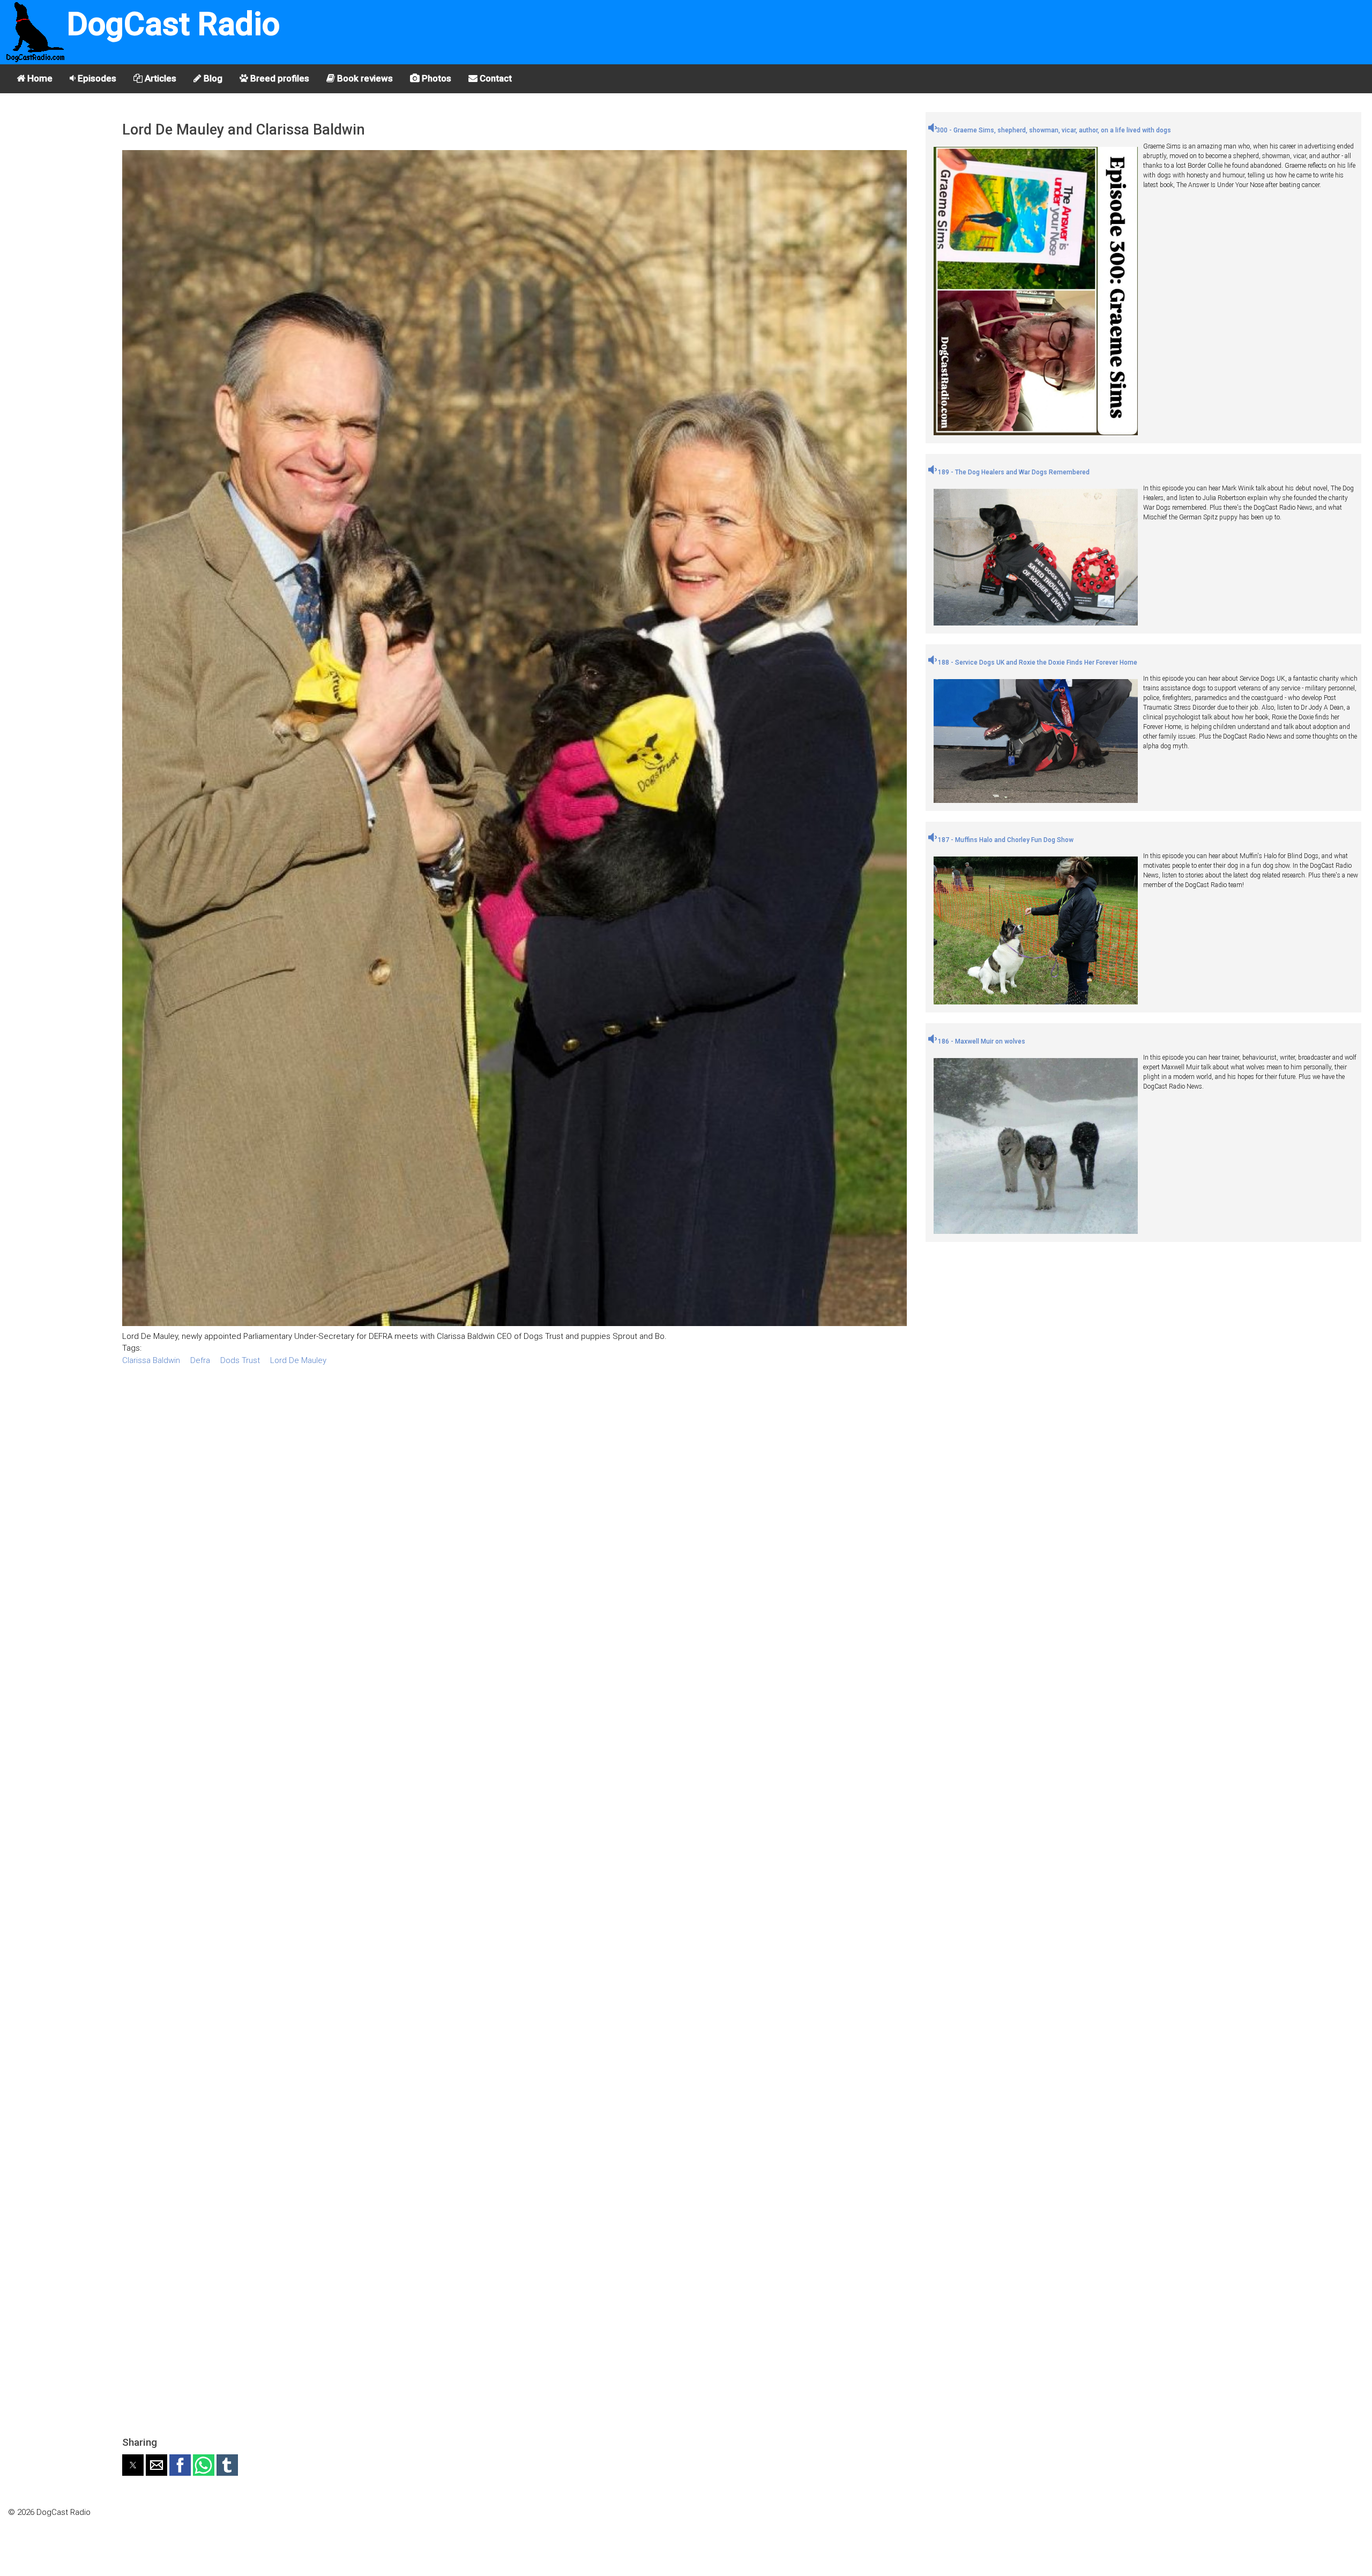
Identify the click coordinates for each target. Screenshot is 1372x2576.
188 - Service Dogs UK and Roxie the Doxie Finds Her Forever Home (1037, 662)
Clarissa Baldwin (151, 1360)
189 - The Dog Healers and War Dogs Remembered (1013, 472)
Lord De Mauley (298, 1360)
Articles (159, 78)
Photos (435, 78)
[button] (133, 2465)
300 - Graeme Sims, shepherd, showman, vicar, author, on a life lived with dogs (1054, 130)
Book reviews (364, 78)
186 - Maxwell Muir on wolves (981, 1041)
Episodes (96, 78)
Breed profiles (279, 78)
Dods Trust (240, 1360)
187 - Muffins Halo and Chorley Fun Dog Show (1005, 840)
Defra (200, 1360)
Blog (212, 78)
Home (39, 78)
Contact (495, 78)
